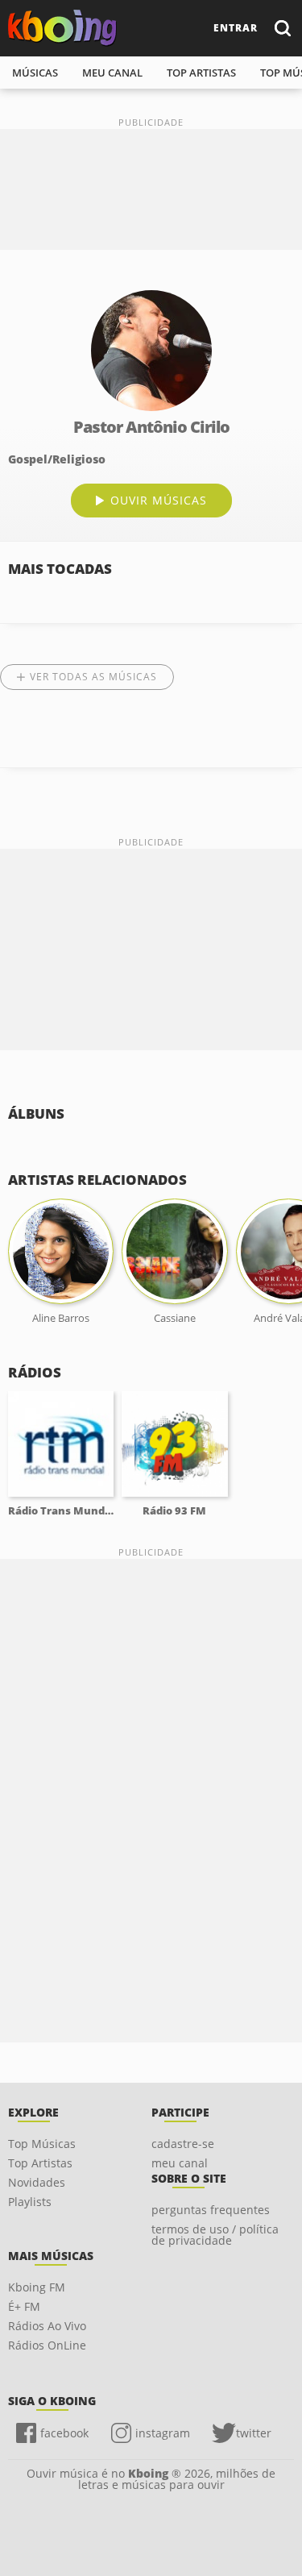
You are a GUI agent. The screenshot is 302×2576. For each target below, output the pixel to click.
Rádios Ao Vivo (47, 2326)
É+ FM (24, 2306)
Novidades (37, 2182)
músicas (35, 73)
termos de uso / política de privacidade (215, 2235)
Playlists (30, 2202)
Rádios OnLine (47, 2345)
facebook (64, 2433)
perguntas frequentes (211, 2210)
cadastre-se (183, 2144)
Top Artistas (40, 2163)
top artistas (201, 73)
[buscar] (282, 28)
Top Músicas (42, 2144)
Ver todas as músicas (93, 677)
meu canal (112, 73)
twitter (254, 2433)
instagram (163, 2433)
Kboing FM (37, 2287)
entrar (236, 28)
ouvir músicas (159, 500)
